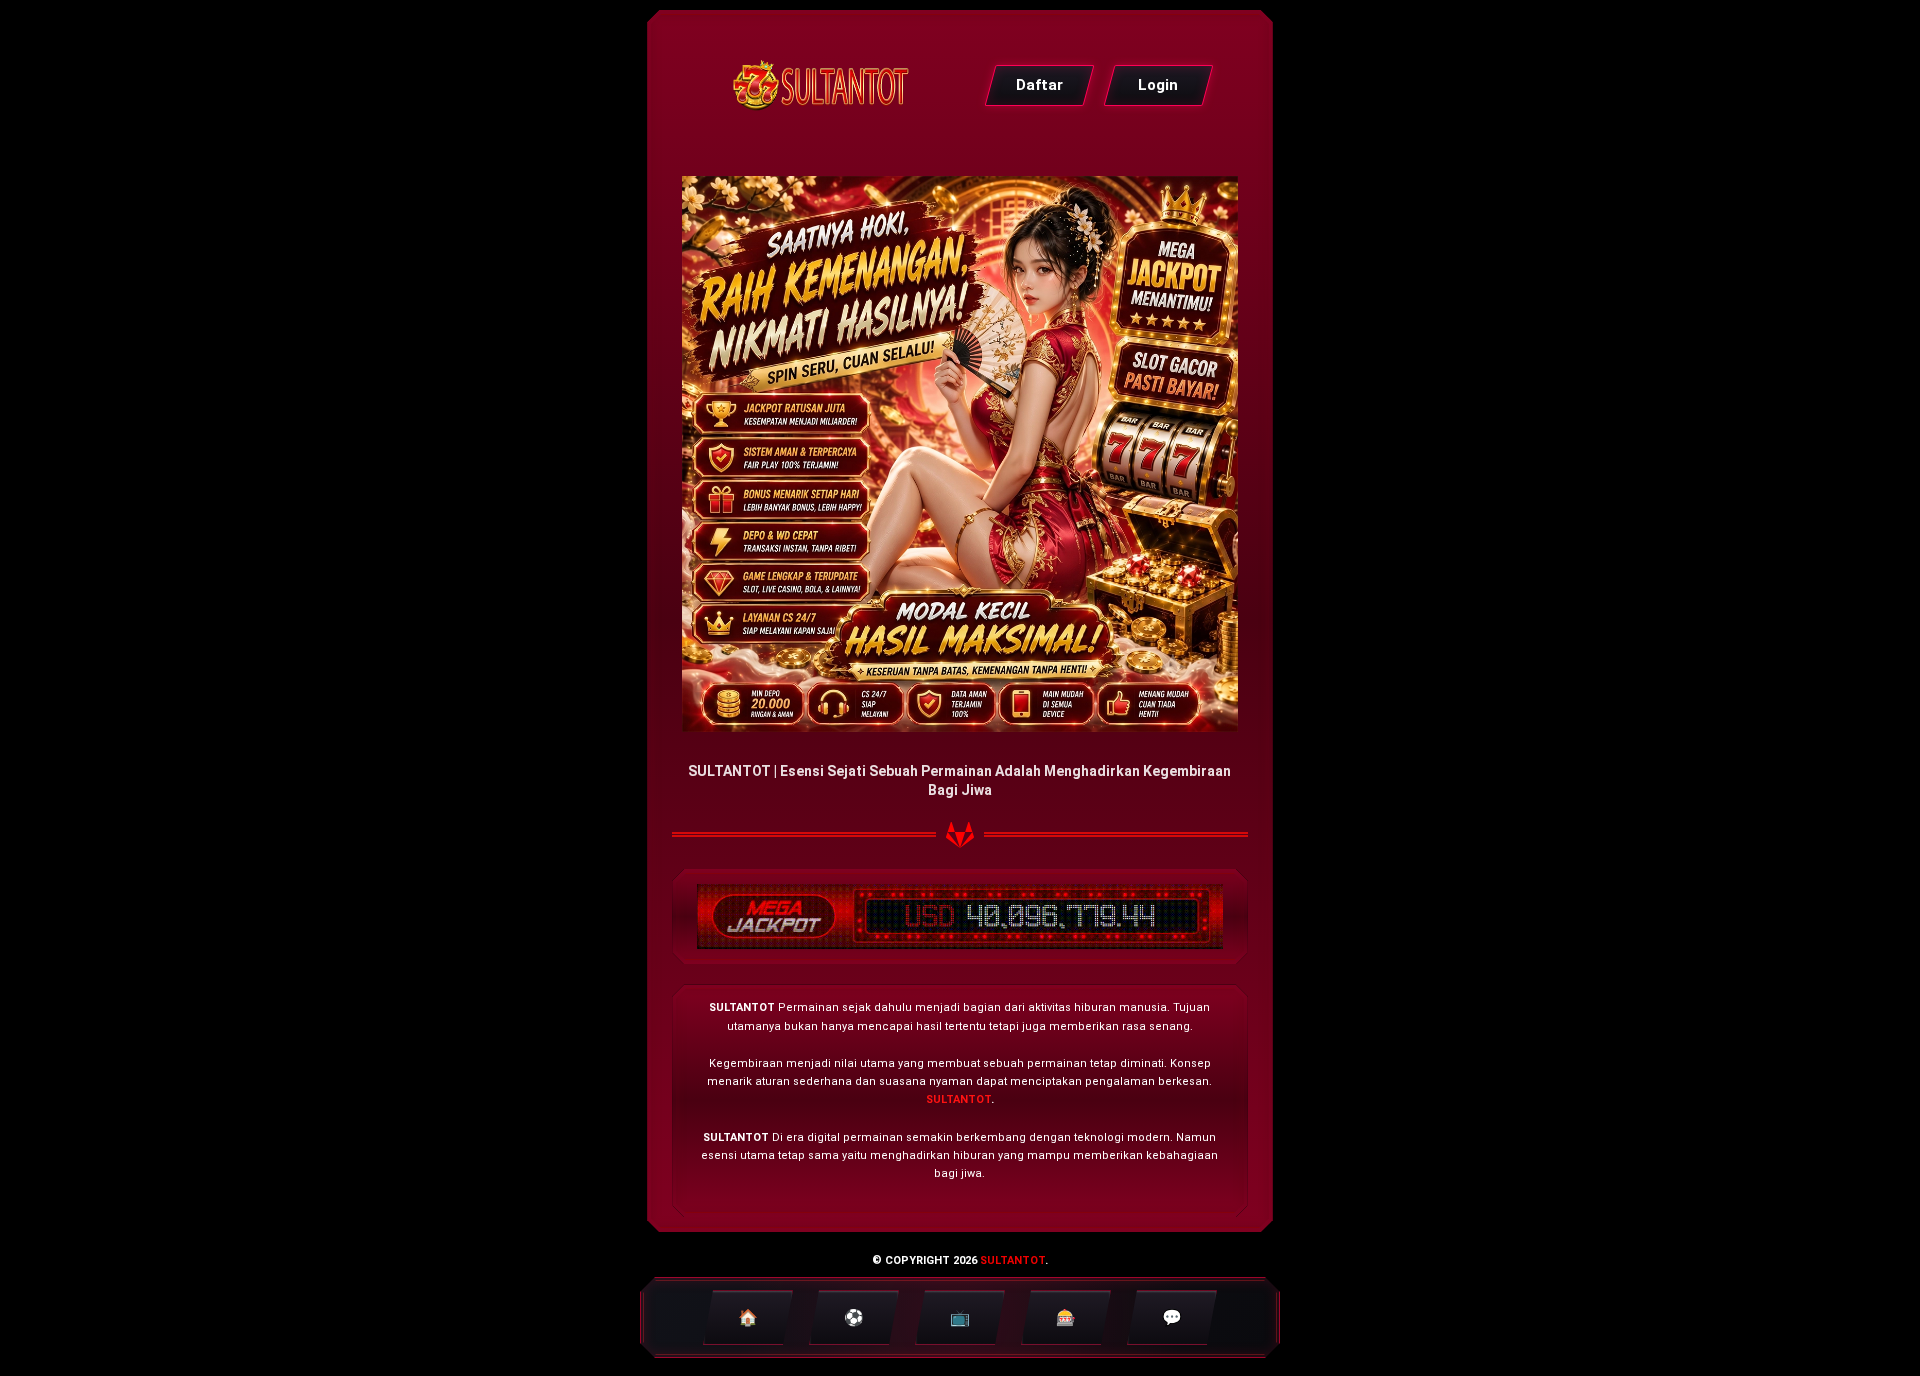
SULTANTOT (958, 1099)
